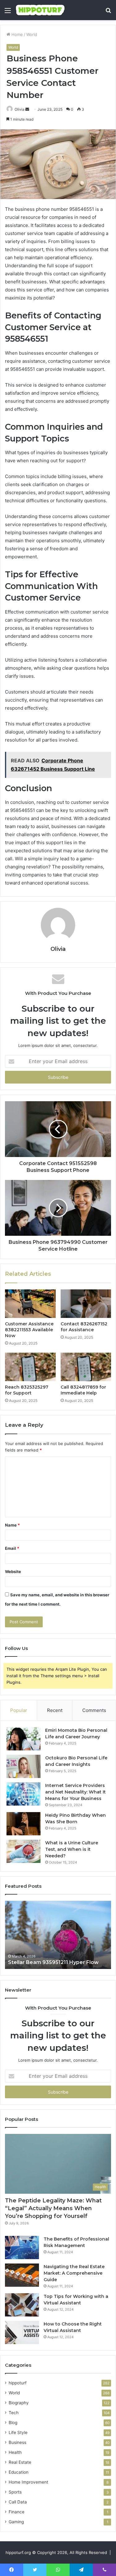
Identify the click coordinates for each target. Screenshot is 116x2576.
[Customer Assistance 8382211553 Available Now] (30, 1304)
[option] (58, 1935)
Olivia (19, 109)
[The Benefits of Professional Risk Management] (22, 2248)
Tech (14, 2413)
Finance (17, 2512)
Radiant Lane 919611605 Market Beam (57, 1962)
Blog (13, 2423)
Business (17, 2442)
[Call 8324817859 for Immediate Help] (86, 1367)
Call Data (18, 2502)
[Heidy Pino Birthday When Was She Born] (24, 1824)
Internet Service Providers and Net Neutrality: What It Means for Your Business (75, 1792)
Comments (94, 1710)
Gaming (16, 2522)
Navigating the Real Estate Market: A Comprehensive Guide (74, 2273)
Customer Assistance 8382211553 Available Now (29, 1330)
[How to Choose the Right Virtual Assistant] (22, 2332)
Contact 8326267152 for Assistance (84, 1327)
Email (12, 1548)
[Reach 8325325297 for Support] (30, 1367)
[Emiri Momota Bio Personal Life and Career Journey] (24, 1739)
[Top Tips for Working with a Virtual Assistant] (22, 2305)
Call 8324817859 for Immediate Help (83, 1390)
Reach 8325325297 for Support (27, 1390)
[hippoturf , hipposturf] (40, 10)
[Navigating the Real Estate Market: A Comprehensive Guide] (22, 2275)
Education (19, 2472)
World (32, 34)
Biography (19, 2403)
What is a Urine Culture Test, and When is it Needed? (72, 1849)
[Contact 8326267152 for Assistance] (86, 1304)
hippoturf (18, 2383)
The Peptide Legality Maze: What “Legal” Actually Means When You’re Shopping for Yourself (53, 2208)
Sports (15, 2492)
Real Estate (20, 2462)
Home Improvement (28, 2482)
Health (15, 2452)
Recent (55, 1710)
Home (17, 34)
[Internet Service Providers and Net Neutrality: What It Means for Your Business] (24, 1794)
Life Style (18, 2432)
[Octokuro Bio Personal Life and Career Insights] (24, 1766)
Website (13, 1572)
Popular (19, 1710)
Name (12, 1525)
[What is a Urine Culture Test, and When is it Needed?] (24, 1851)
